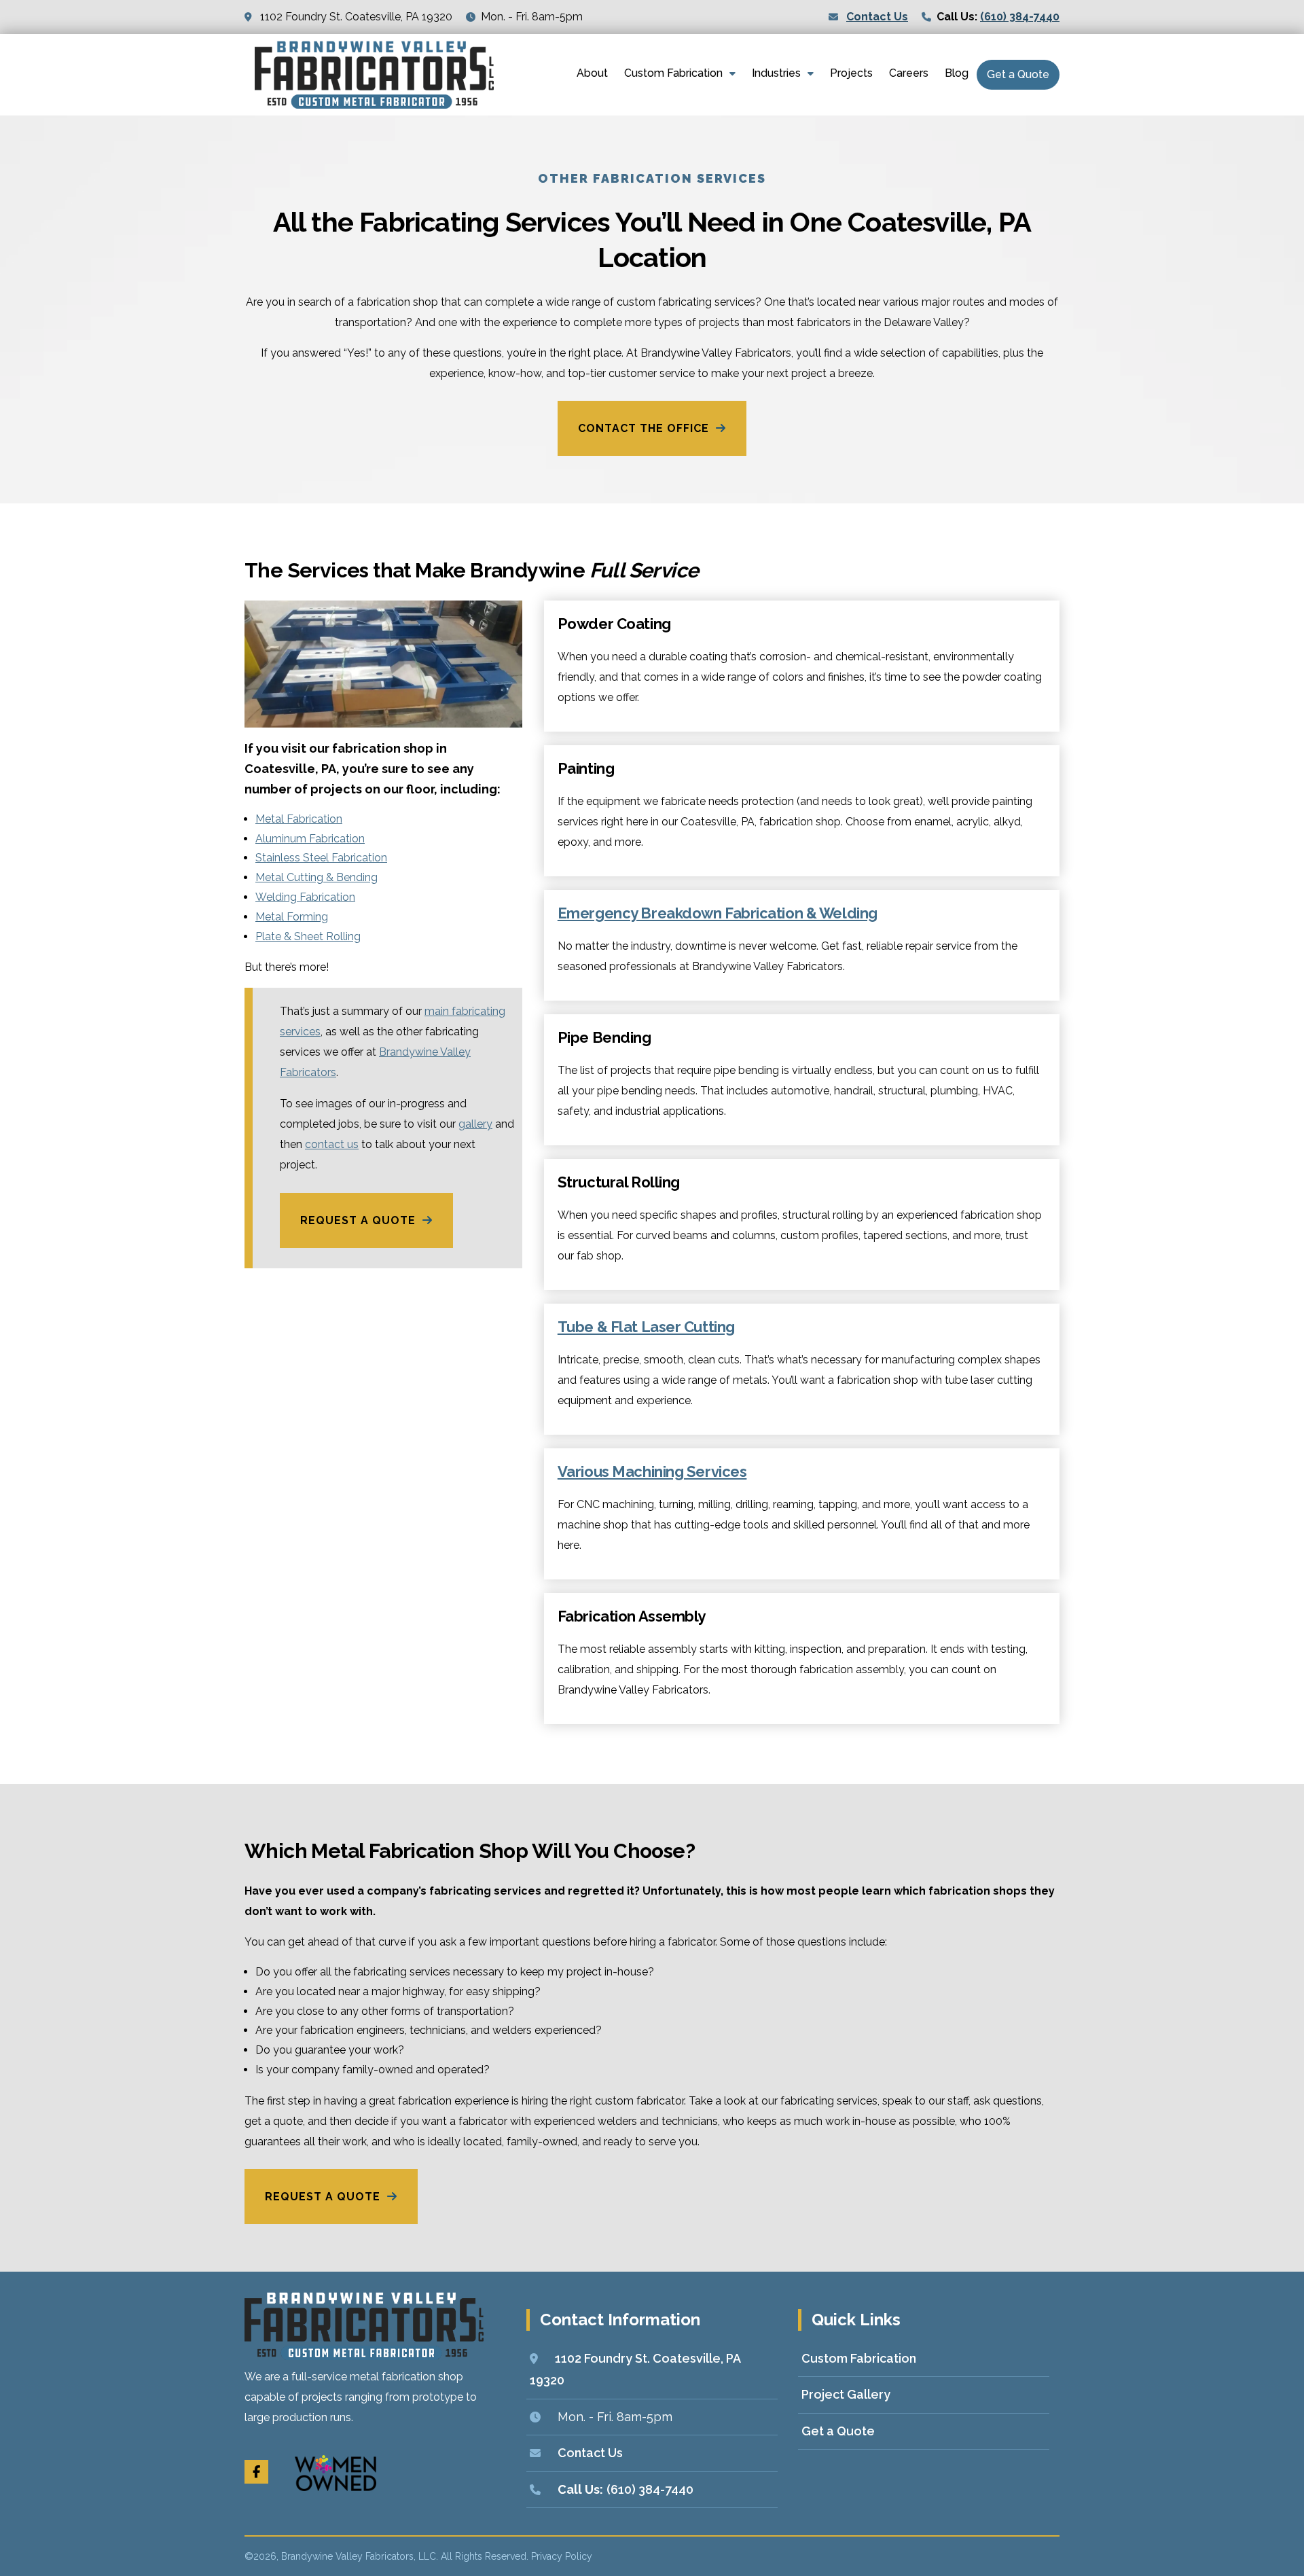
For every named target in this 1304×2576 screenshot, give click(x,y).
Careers (909, 73)
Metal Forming (292, 917)
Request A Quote (358, 1220)
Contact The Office (644, 428)
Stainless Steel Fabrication (321, 858)
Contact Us (877, 17)
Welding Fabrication (305, 897)
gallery (475, 1124)
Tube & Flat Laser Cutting (646, 1327)
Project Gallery (846, 2394)
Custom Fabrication (673, 73)
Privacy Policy (562, 2556)
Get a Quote (1018, 74)
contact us (332, 1144)
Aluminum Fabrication (310, 839)
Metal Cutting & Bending (316, 877)
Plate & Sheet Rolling (308, 936)
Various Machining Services (652, 1471)
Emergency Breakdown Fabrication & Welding (718, 913)
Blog (957, 73)
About (592, 73)
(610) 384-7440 (1020, 17)
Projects (851, 73)
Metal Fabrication (299, 819)
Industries (776, 73)
